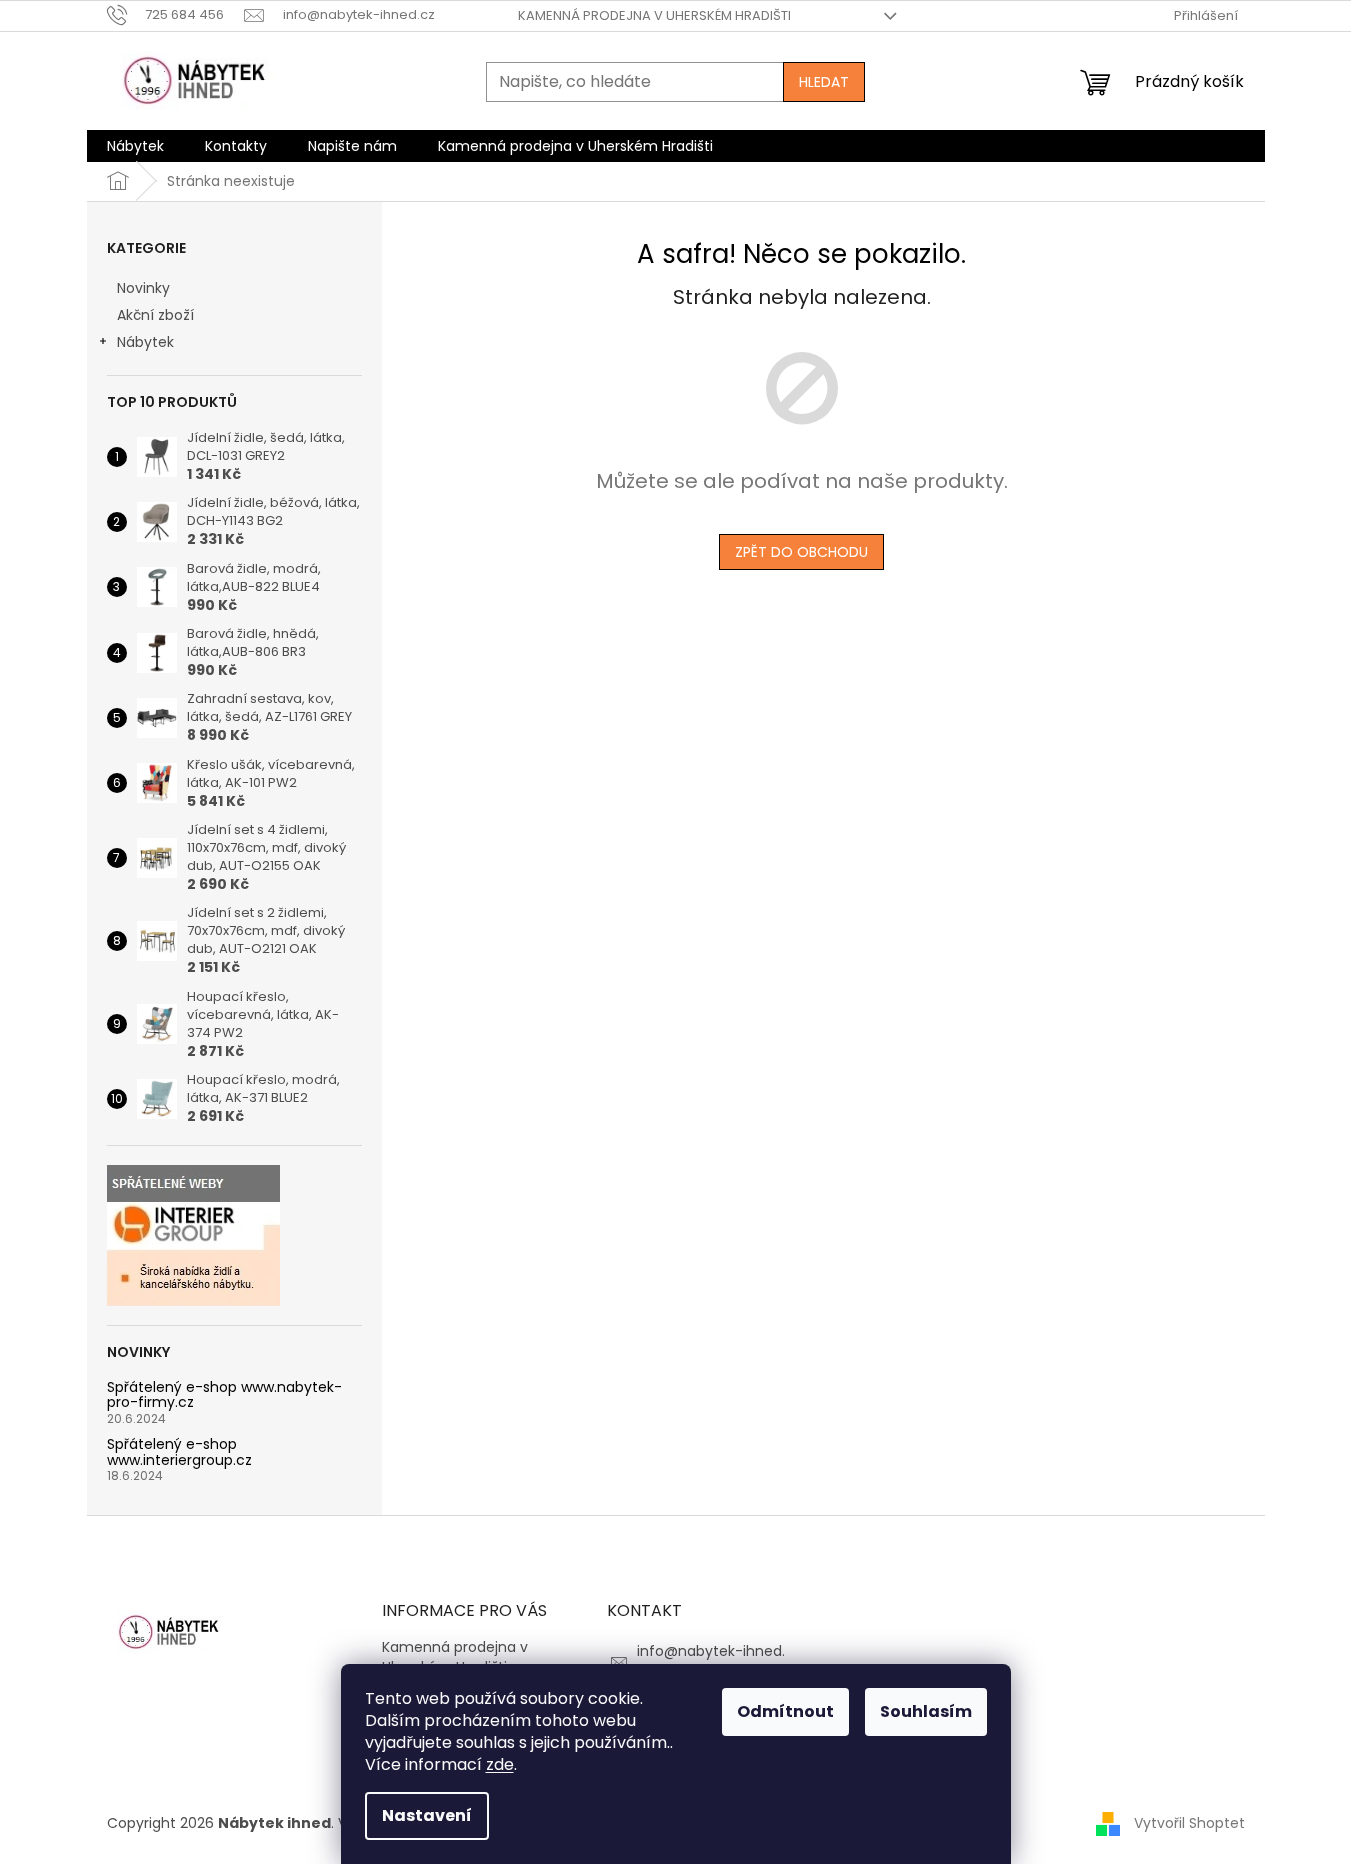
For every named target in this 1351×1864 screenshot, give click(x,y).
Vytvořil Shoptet (1189, 1822)
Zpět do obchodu (801, 552)
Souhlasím (926, 1711)
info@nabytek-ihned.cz (711, 1660)
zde (500, 1764)
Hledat (824, 82)
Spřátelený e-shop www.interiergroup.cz (179, 1452)
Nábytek (145, 342)
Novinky (143, 288)
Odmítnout (785, 1711)
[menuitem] (135, 146)
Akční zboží (155, 315)
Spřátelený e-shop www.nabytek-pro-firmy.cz (224, 1395)
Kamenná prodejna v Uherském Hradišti (654, 15)
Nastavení (427, 1815)
